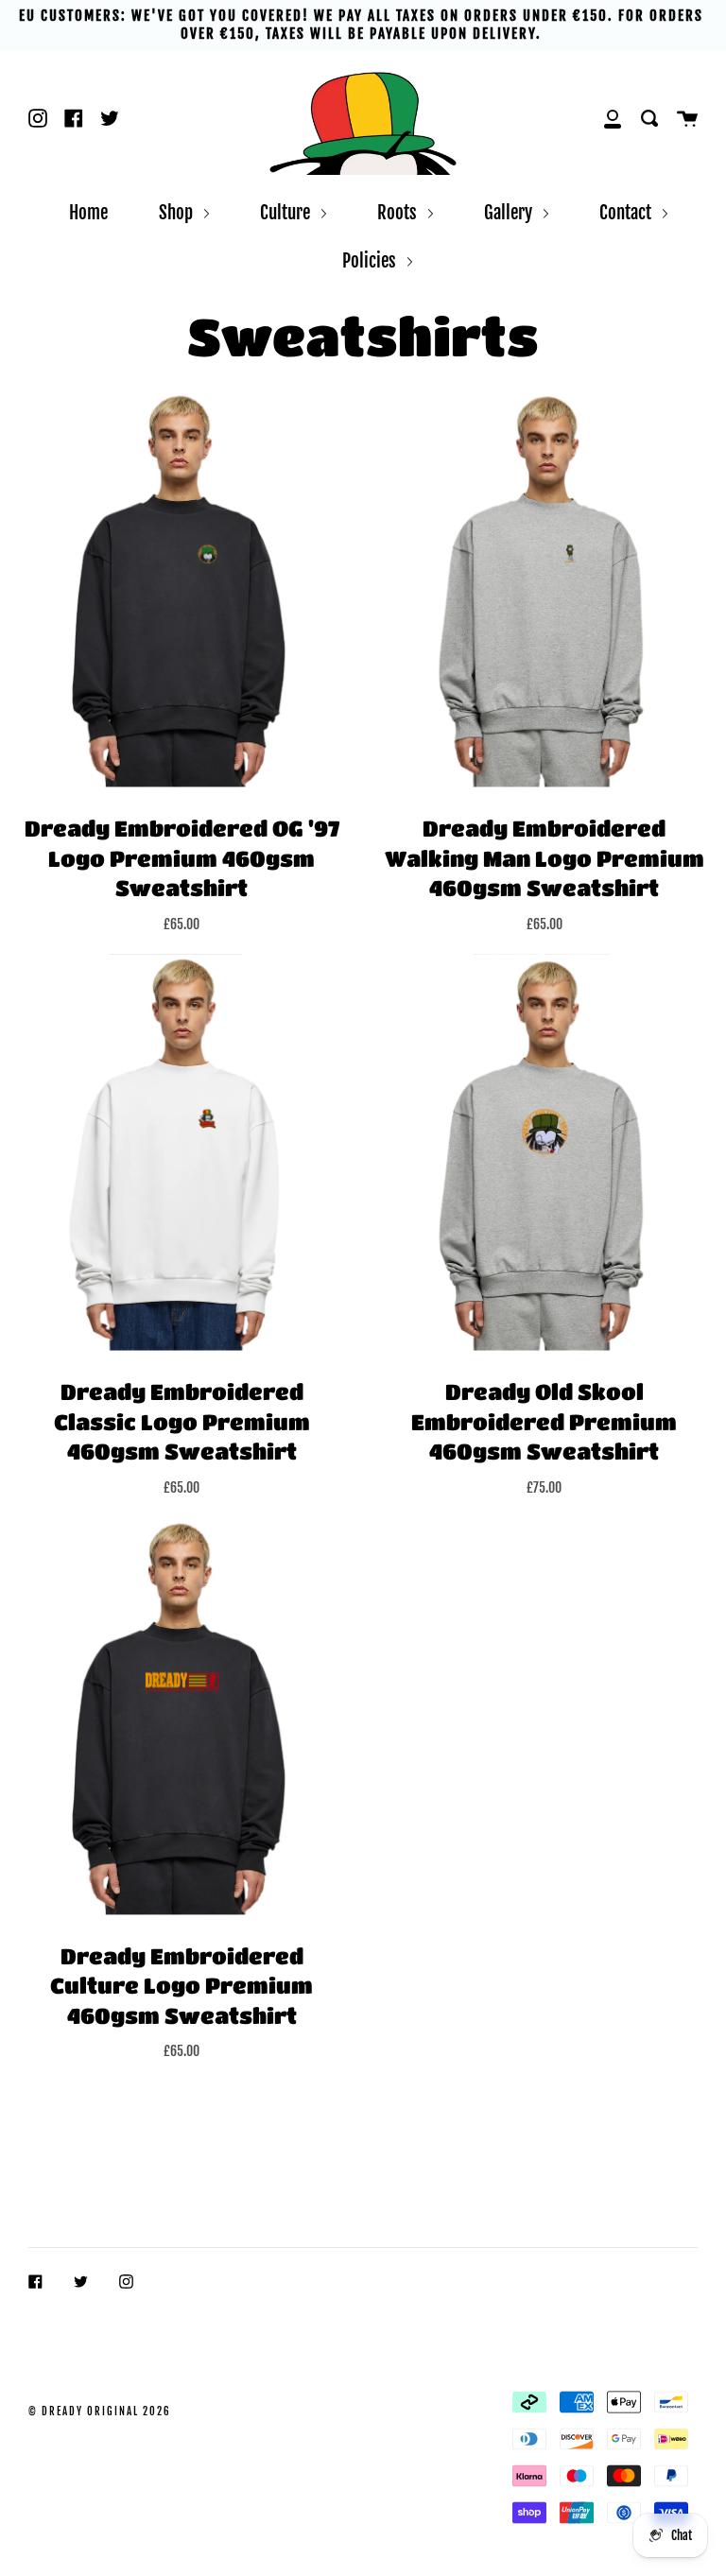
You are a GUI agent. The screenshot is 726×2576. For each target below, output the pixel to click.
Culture (287, 212)
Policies (371, 260)
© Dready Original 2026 (100, 2412)
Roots (399, 212)
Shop (178, 212)
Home (88, 212)
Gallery (510, 212)
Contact (627, 212)
